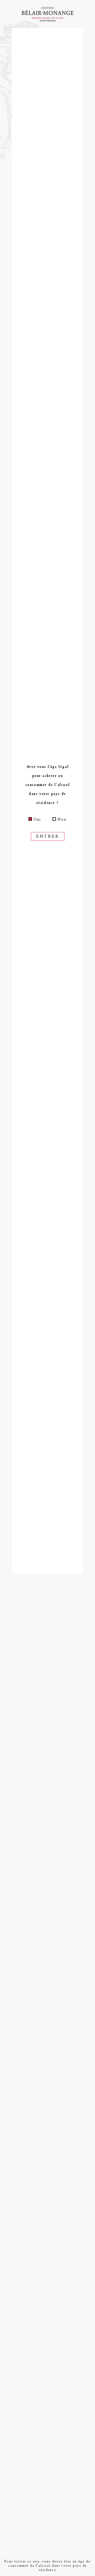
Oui (37, 819)
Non (62, 819)
